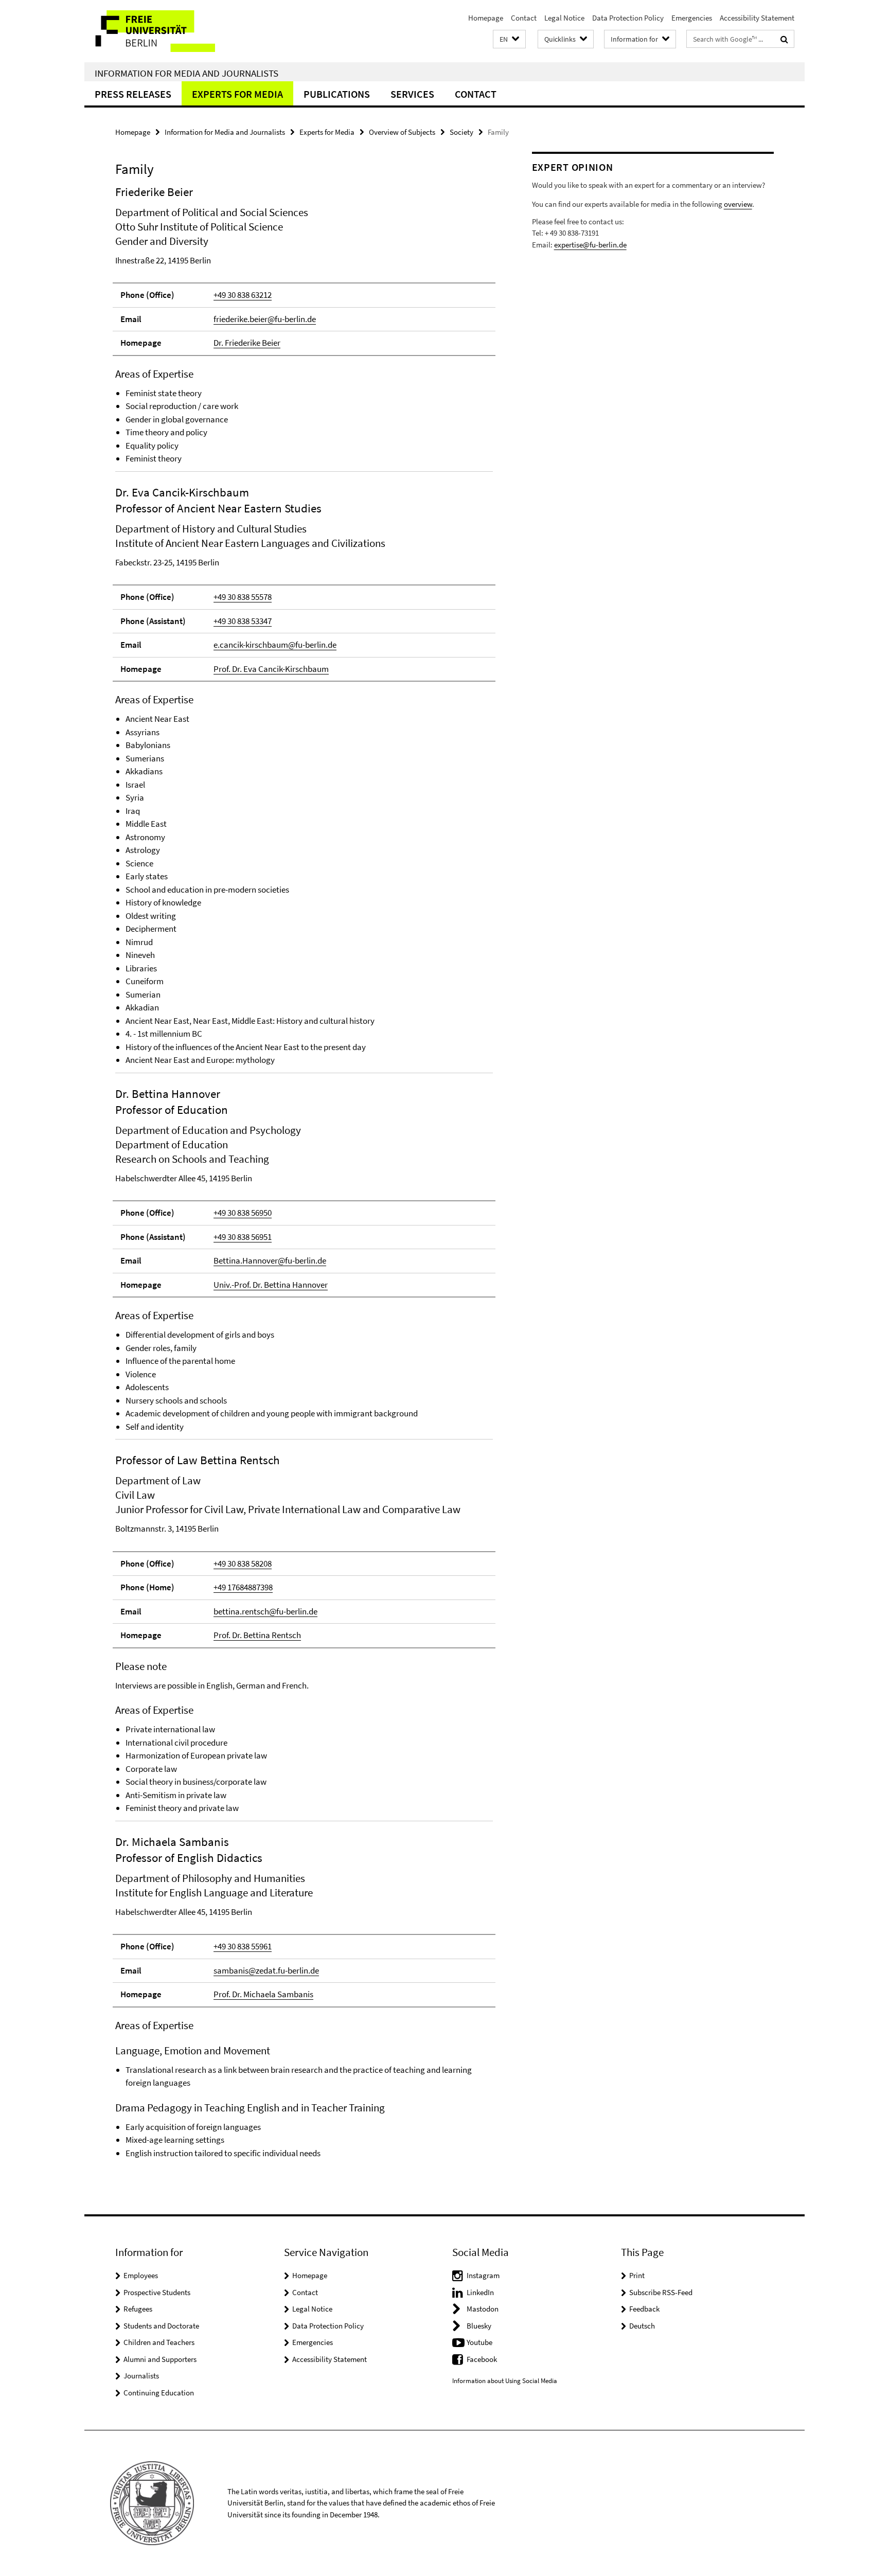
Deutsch (642, 2326)
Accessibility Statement (757, 18)
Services (412, 94)
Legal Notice (564, 18)
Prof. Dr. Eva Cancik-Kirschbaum (271, 669)
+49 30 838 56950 (243, 1213)
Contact (524, 18)
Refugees (138, 2309)
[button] (509, 39)
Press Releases (133, 94)
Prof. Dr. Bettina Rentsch (257, 1635)
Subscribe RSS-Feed (661, 2292)
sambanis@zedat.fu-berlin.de (266, 1970)
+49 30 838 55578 (243, 597)
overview (738, 204)
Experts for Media (237, 94)
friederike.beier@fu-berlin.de (265, 319)
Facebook (482, 2359)
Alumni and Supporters (160, 2359)
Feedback (644, 2309)
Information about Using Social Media (505, 2381)
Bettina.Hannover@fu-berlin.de (270, 1260)
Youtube (479, 2342)
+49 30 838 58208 (243, 1564)
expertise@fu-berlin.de (590, 245)
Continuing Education (159, 2393)
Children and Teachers (159, 2342)
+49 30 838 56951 (243, 1237)
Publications (337, 94)
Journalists (141, 2376)
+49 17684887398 (243, 1587)
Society (461, 132)
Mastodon (483, 2309)
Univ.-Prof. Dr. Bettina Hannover (271, 1285)
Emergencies (692, 18)
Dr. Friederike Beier (247, 343)
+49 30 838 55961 (243, 1946)
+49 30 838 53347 (243, 621)
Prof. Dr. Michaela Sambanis (263, 1994)
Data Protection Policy (628, 18)
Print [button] (637, 2275)
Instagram (483, 2275)
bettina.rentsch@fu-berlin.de (265, 1611)
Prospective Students (157, 2292)
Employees (141, 2275)
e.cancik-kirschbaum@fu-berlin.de (275, 645)
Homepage (486, 18)
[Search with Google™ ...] (784, 39)
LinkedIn (480, 2292)
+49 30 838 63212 (243, 295)
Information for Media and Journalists (186, 73)
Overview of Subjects (402, 132)
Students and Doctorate (161, 2326)
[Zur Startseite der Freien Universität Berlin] (171, 31)
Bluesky (479, 2326)
